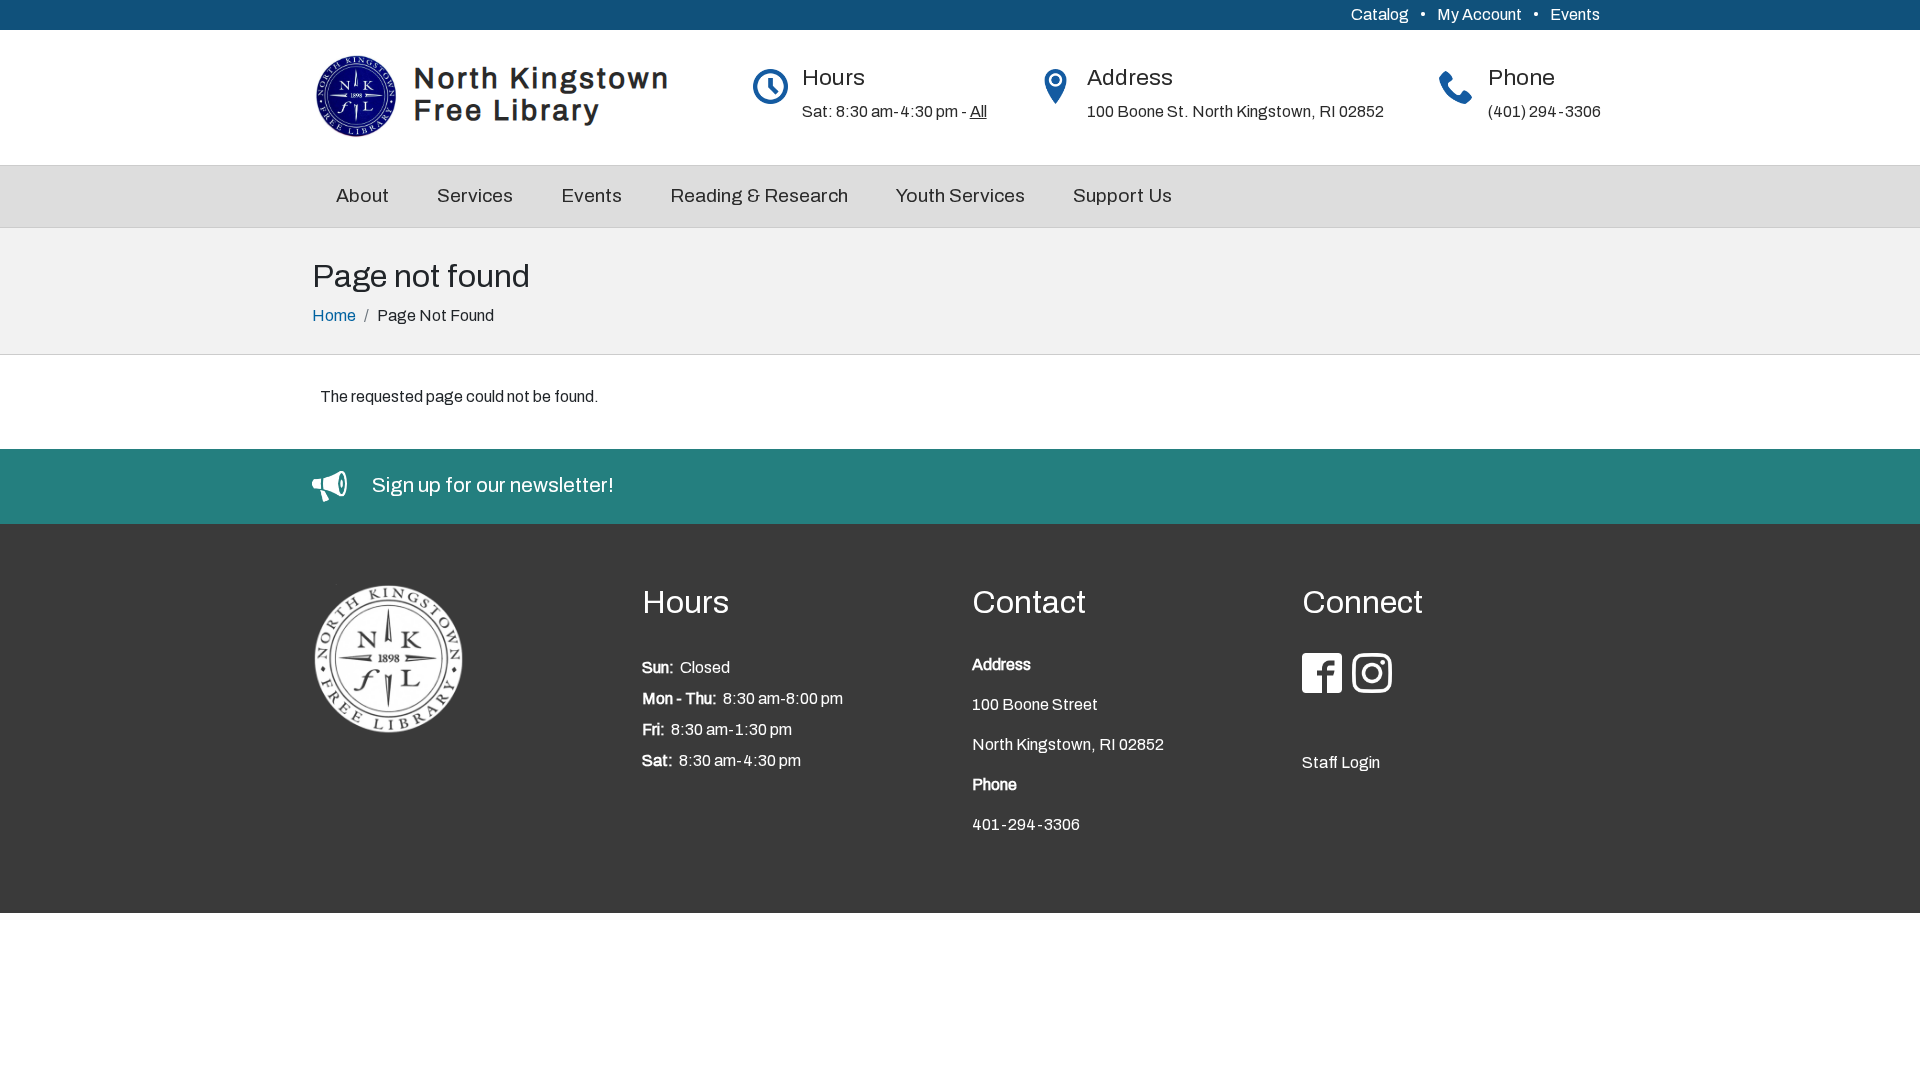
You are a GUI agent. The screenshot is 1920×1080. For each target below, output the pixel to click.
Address (1130, 77)
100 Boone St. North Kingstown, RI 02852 (1235, 111)
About (362, 195)
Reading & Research (759, 195)
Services (475, 195)
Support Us (1122, 195)
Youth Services (960, 195)
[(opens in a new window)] (342, 485)
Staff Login (1341, 762)
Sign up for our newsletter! (493, 485)
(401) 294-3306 (1544, 111)
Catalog (1380, 14)
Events (1575, 14)
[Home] (504, 97)
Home (334, 315)
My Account (1479, 14)
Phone (1521, 77)
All (978, 111)
